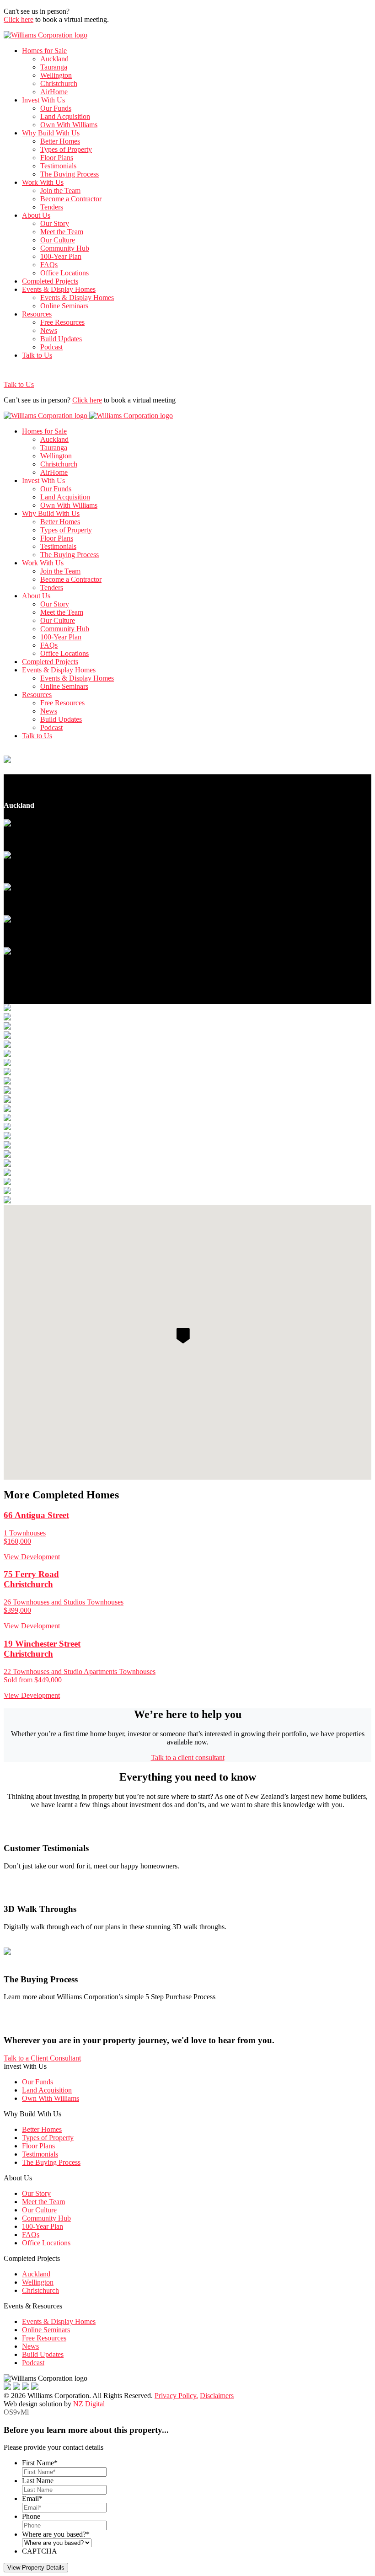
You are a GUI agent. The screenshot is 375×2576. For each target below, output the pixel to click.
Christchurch (59, 83)
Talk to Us (37, 355)
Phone (31, 2516)
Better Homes (60, 141)
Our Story (55, 223)
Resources (37, 314)
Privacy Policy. (176, 2396)
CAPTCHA (40, 2551)
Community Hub (65, 248)
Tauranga (54, 67)
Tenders (52, 207)
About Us (36, 215)
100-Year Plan (61, 256)
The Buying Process (70, 174)
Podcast (51, 347)
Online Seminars (64, 306)
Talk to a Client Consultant (42, 2058)
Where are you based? (56, 2534)
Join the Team (60, 191)
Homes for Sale (44, 51)
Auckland (54, 59)
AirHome (54, 92)
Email (32, 2498)
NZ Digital (89, 2404)
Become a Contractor (71, 199)
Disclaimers (217, 2396)
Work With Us (43, 182)
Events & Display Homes (59, 289)
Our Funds (56, 108)
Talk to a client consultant (188, 1758)
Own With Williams (69, 125)
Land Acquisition (65, 116)
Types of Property (66, 149)
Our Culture (58, 240)
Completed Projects (50, 281)
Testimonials (58, 166)
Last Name (38, 2481)
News (49, 330)
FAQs (49, 265)
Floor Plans (57, 158)
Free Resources (62, 322)
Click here (19, 19)
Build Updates (61, 339)
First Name (40, 2463)
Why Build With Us (51, 133)
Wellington (56, 75)
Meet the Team (62, 232)
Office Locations (64, 273)
